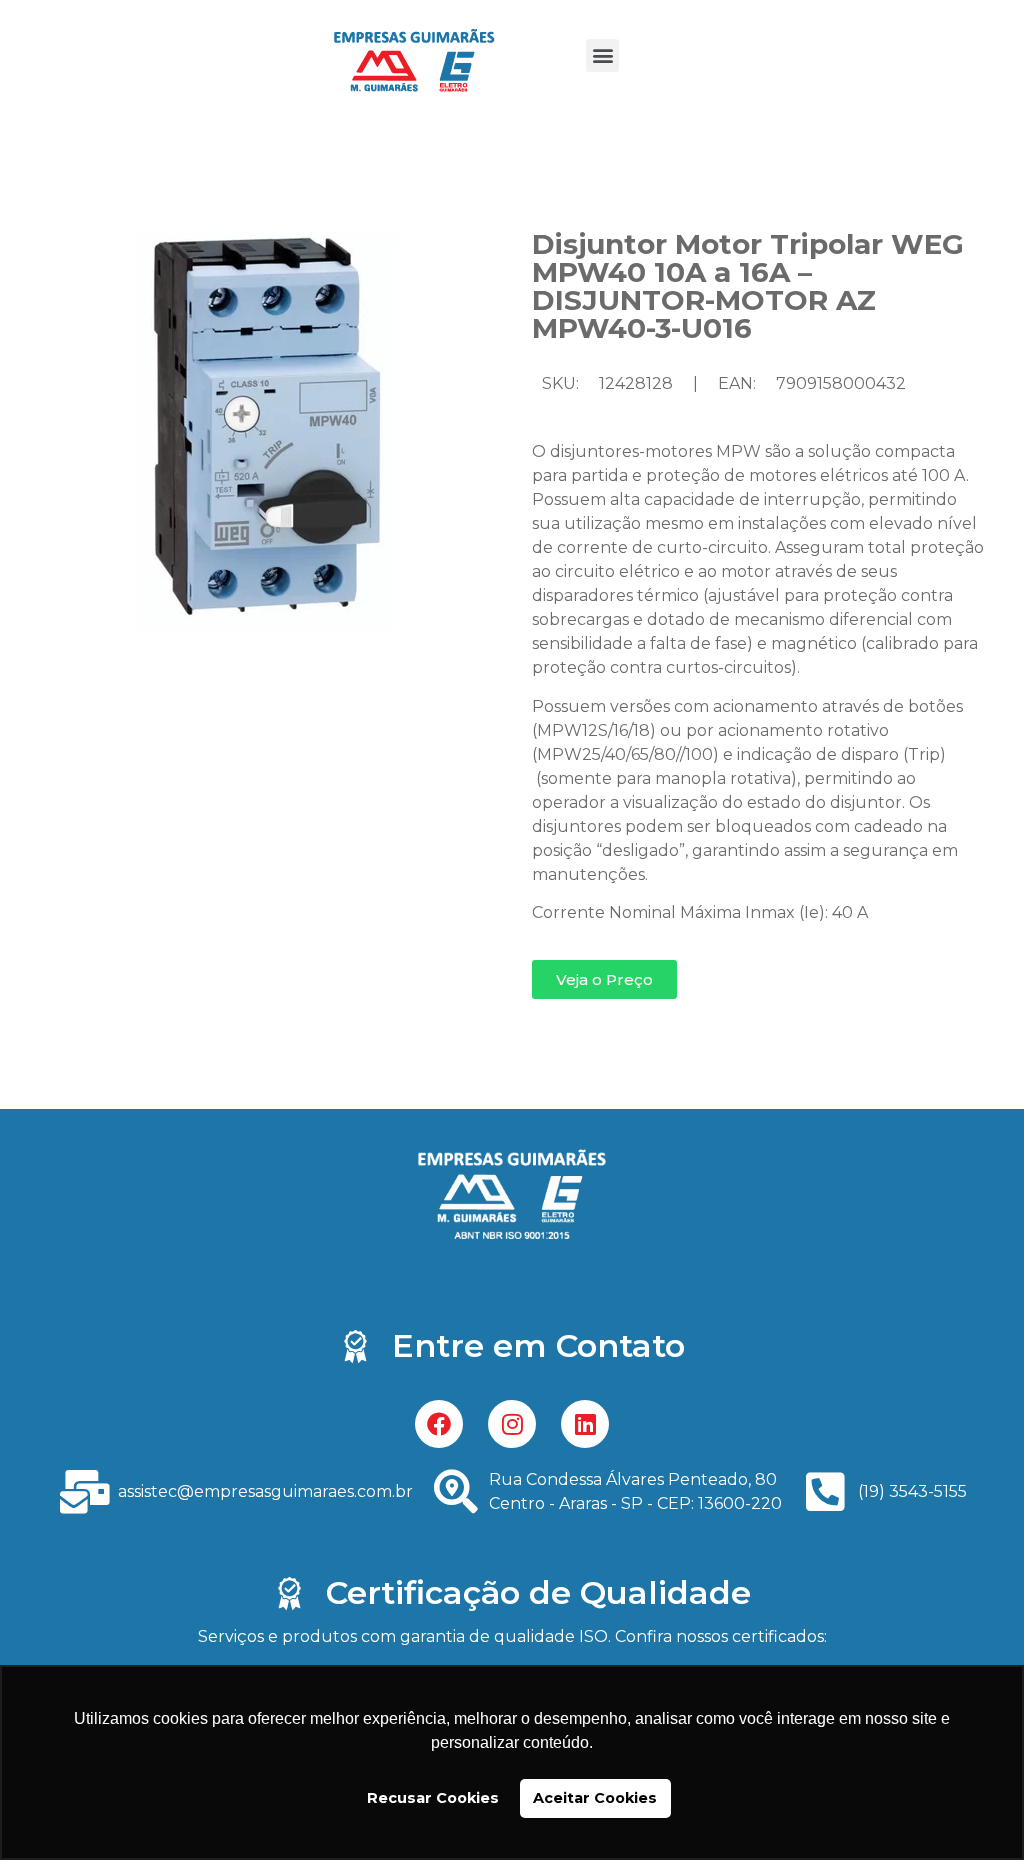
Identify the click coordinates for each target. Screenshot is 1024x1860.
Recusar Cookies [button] (433, 1798)
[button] (602, 55)
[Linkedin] (585, 1424)
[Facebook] (439, 1424)
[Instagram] (512, 1424)
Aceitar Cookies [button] (595, 1798)
